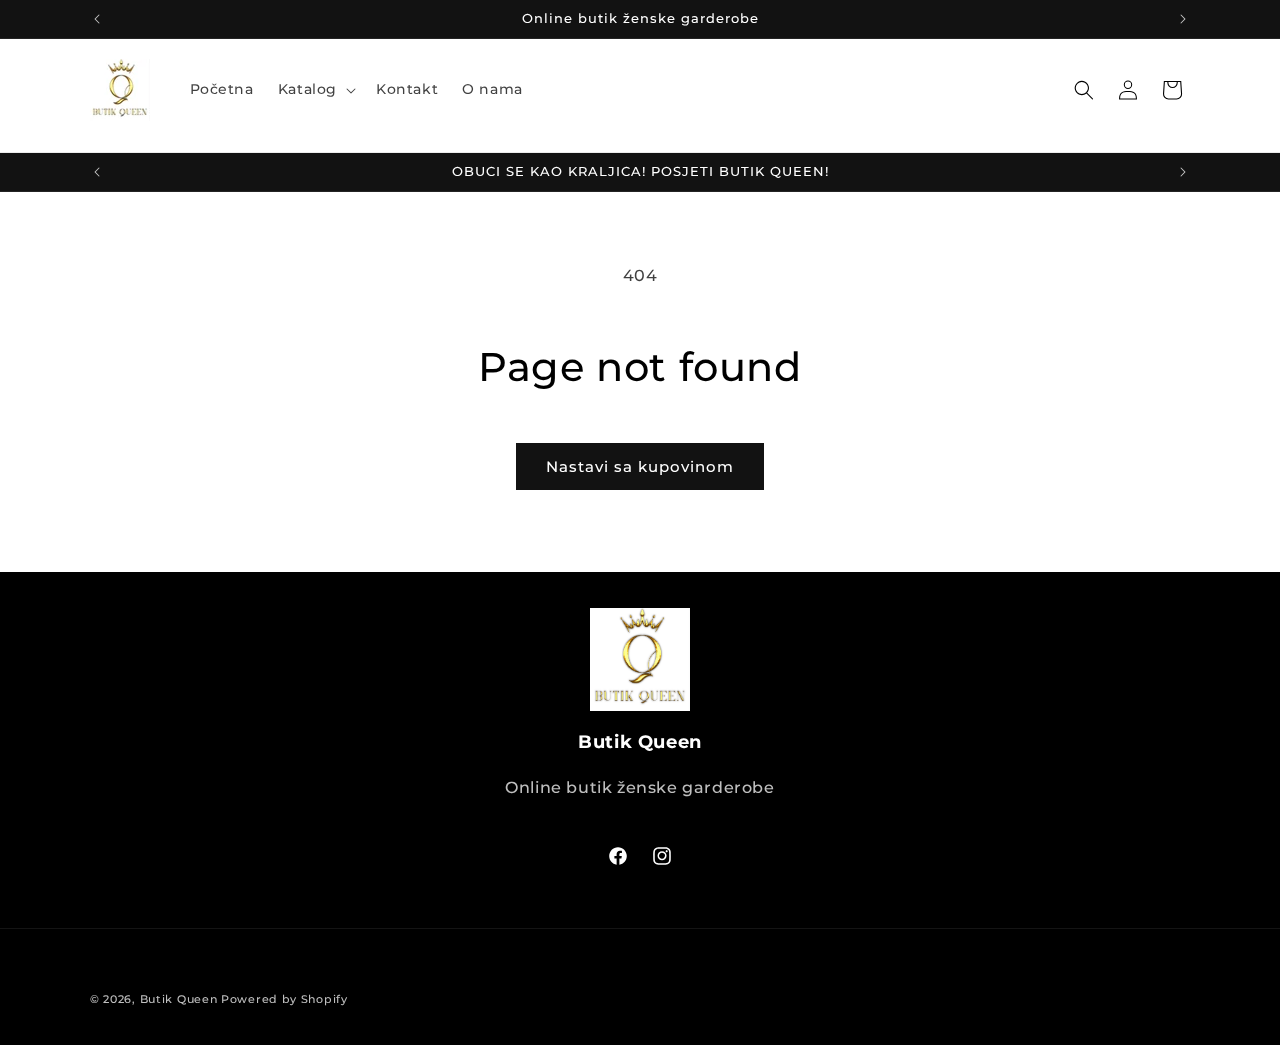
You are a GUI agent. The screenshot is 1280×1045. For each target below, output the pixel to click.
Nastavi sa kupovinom (640, 466)
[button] (315, 89)
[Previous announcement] (97, 19)
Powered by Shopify (284, 999)
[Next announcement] (1183, 19)
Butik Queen (179, 999)
